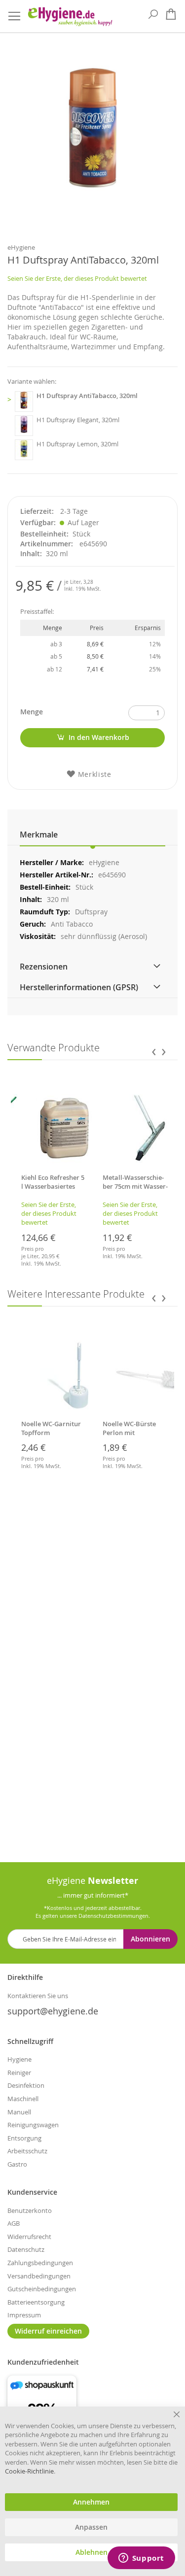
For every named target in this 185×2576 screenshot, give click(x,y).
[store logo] (70, 17)
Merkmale (39, 835)
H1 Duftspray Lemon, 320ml (77, 444)
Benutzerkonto (30, 2210)
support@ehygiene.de (53, 2011)
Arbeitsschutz (27, 2151)
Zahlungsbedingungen (40, 2263)
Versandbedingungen (39, 2276)
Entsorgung (24, 2138)
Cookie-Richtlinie (29, 2471)
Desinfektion (26, 2085)
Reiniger (19, 2073)
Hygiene (19, 2059)
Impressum (24, 2315)
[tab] (92, 835)
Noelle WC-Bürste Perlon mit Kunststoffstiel (129, 1433)
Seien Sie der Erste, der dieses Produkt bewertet (77, 278)
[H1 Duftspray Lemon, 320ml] (24, 450)
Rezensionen (44, 967)
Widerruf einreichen (48, 2331)
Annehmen (91, 2502)
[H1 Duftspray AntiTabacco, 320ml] (24, 401)
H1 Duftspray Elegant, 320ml (78, 420)
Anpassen (91, 2527)
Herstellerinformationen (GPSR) (79, 987)
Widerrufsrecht (29, 2237)
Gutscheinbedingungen (42, 2289)
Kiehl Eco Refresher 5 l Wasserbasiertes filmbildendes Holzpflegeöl (53, 1191)
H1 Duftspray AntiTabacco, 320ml (87, 396)
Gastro (17, 2164)
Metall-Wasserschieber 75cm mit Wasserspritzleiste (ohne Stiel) (135, 1191)
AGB (14, 2223)
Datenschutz (26, 2249)
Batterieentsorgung (36, 2302)
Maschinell (23, 2099)
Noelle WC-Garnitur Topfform (51, 1428)
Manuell (19, 2112)
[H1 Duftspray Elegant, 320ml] (24, 426)
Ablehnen (92, 2552)
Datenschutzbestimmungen (113, 1916)
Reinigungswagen (33, 2125)
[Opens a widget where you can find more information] (141, 2559)
